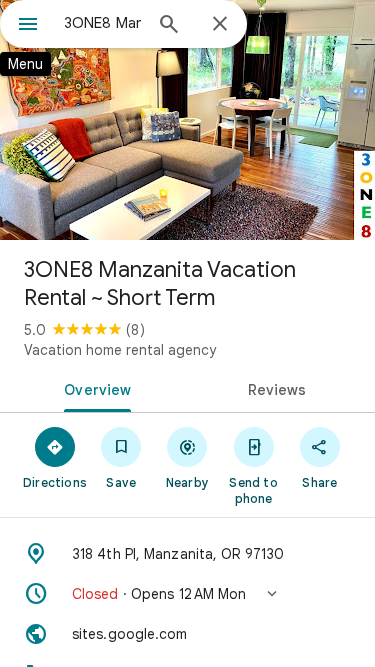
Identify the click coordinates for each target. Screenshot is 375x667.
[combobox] (102, 23)
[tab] (94, 388)
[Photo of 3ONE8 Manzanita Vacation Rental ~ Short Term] (187, 120)
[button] (187, 594)
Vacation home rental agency (120, 350)
